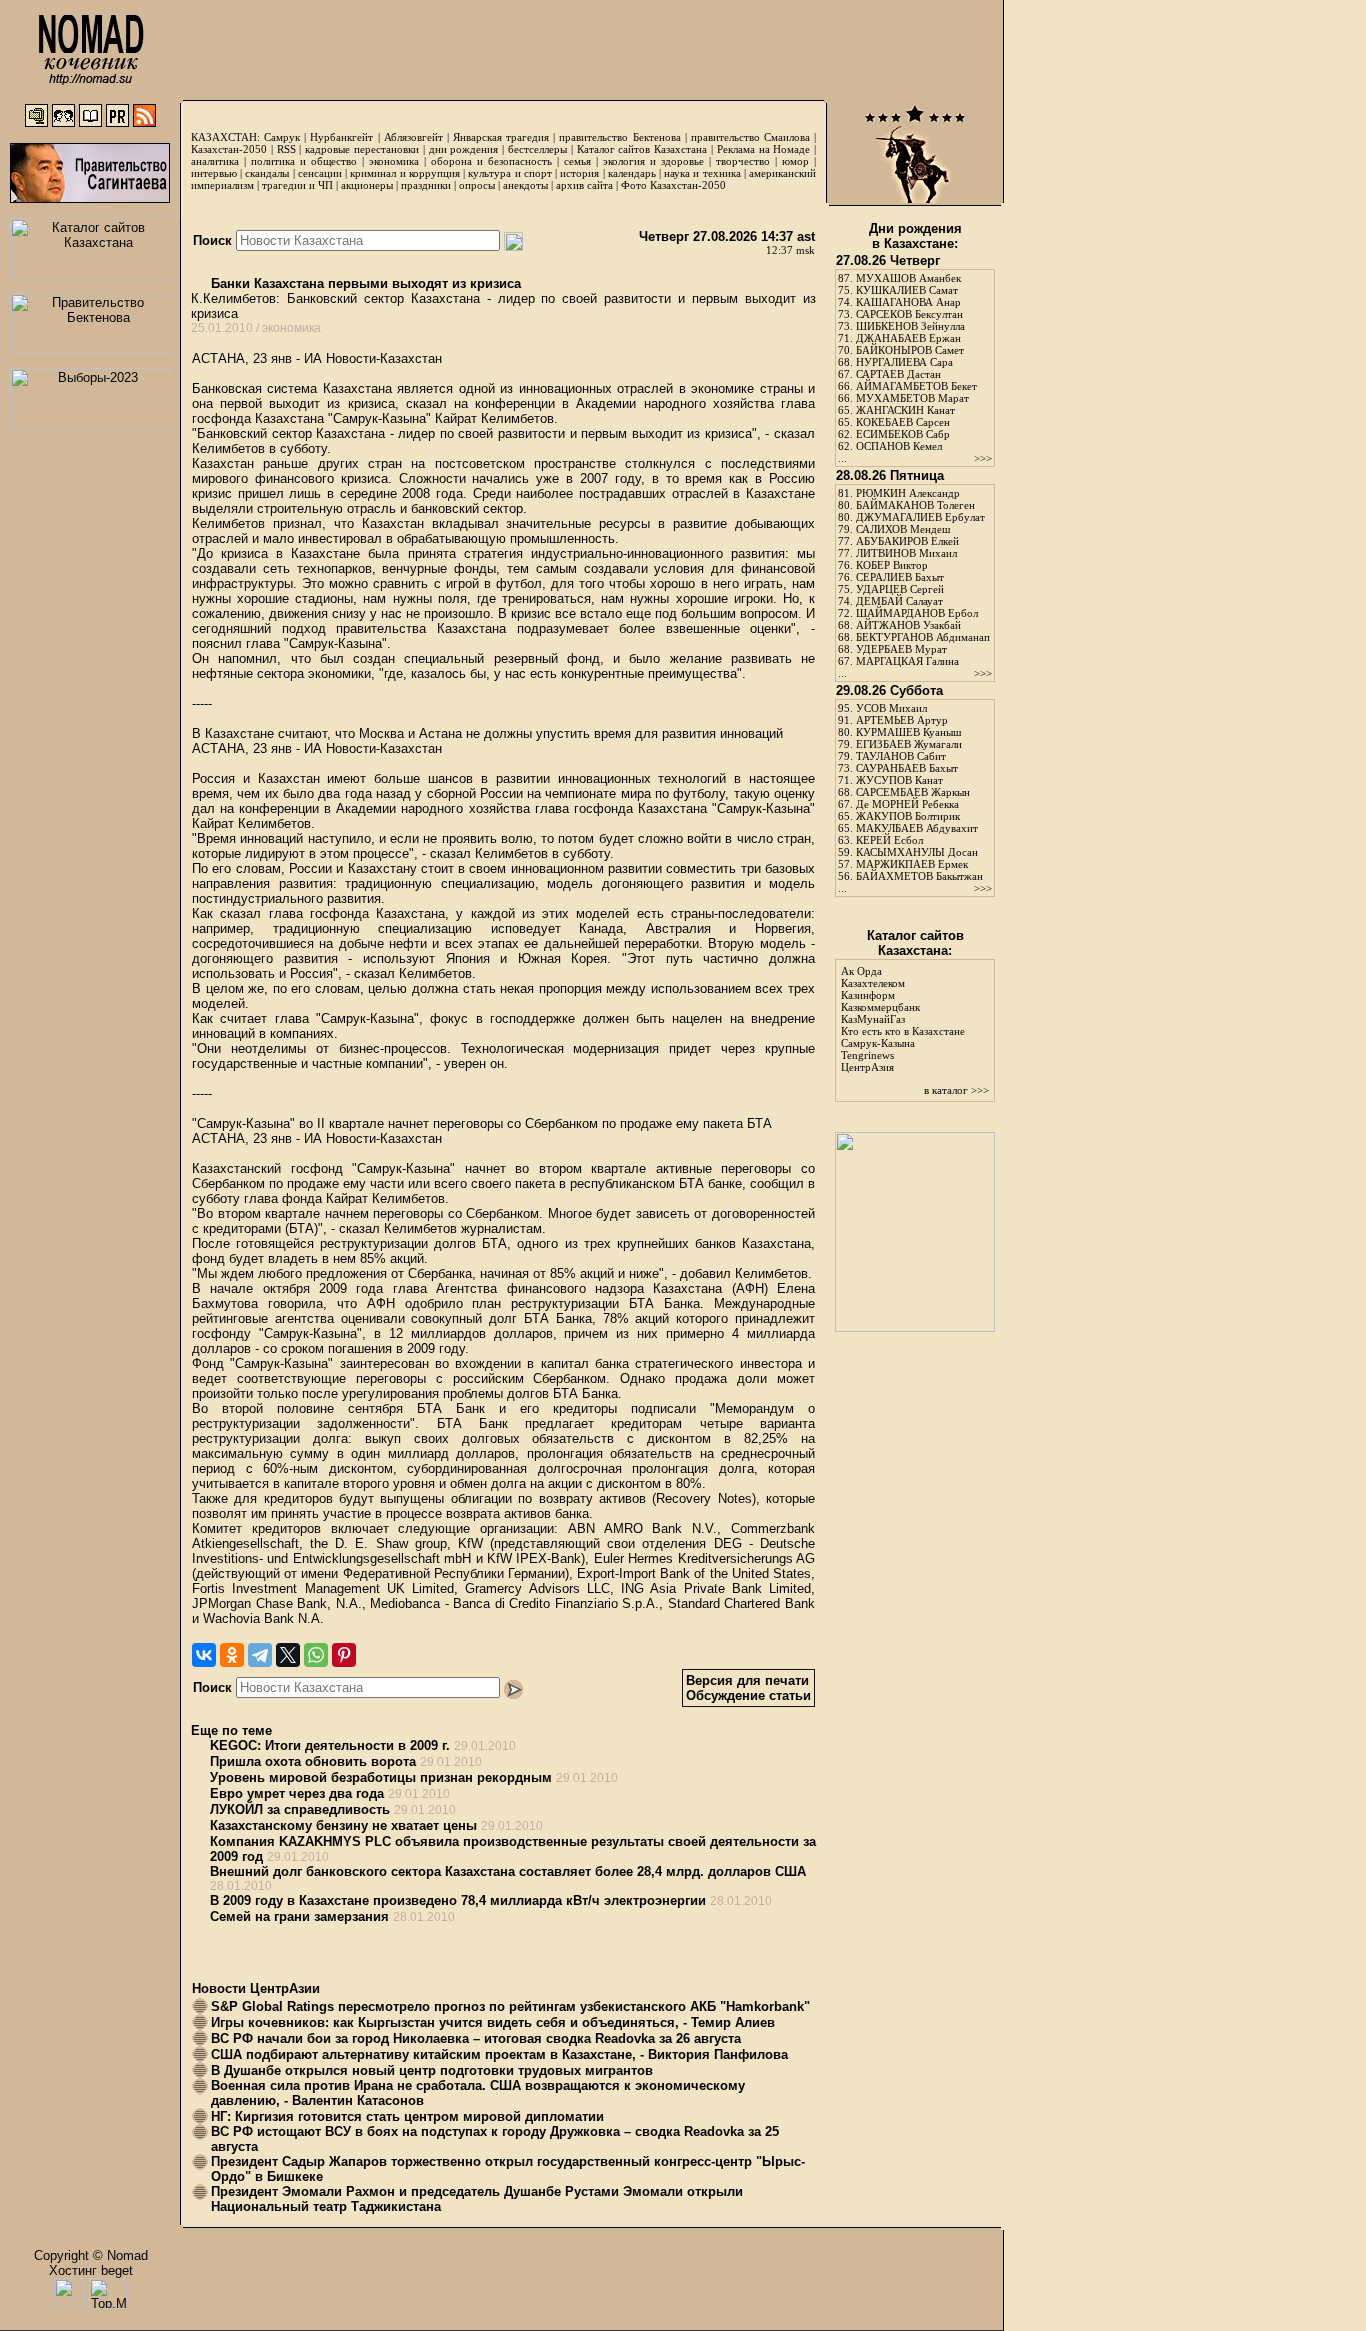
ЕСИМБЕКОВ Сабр (903, 434)
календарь (632, 173)
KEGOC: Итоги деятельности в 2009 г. (330, 1745)
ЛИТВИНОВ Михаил (906, 553)
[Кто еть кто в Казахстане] (915, 1327)
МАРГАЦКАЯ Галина (907, 661)
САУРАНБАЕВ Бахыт (907, 768)
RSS (286, 149)
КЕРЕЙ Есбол (889, 840)
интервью (214, 173)
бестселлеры (537, 149)
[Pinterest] (344, 1655)
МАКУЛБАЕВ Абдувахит (917, 828)
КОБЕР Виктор (892, 565)
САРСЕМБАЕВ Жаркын (913, 792)
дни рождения (464, 149)
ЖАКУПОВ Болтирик (908, 816)
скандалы (267, 173)
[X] (288, 1655)
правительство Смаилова (750, 137)
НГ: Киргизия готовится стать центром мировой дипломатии (407, 2116)
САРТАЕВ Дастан (898, 374)
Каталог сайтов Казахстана (642, 149)
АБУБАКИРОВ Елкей (907, 541)
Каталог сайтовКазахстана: (915, 943)
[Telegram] (260, 1655)
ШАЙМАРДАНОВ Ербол (917, 613)
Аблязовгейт (413, 137)
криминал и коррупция (404, 173)
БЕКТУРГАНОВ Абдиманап (923, 637)
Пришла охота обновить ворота (313, 1761)
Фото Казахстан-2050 (673, 185)
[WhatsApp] (316, 1655)
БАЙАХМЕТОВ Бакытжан (919, 876)
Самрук (282, 137)
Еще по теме (231, 1730)
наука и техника (702, 173)
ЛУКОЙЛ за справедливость (300, 1809)
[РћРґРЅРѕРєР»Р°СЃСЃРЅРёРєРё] (232, 1655)
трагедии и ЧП (297, 185)
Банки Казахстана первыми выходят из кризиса (364, 283)
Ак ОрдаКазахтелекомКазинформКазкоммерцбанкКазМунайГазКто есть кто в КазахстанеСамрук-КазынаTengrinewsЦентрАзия (903, 1019)
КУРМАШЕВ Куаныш (908, 732)
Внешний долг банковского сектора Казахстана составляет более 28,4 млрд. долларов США (508, 1871)
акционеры (367, 185)
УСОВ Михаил (891, 708)
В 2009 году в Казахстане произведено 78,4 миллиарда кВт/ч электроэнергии (458, 1900)
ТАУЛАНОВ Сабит (901, 756)
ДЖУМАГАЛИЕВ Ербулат (920, 517)
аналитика (215, 161)
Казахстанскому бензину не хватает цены (343, 1825)
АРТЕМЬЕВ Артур (902, 720)
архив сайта (584, 185)
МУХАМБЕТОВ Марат (912, 398)
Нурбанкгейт (341, 137)
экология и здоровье (653, 161)
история (579, 173)
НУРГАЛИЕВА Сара (904, 362)
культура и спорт (509, 173)
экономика (394, 161)
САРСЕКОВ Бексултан (909, 314)
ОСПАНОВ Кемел (899, 446)
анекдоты (525, 185)
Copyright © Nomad (91, 2255)
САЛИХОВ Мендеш (903, 529)
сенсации (320, 173)
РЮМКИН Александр (908, 493)
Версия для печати (747, 1680)
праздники (426, 185)
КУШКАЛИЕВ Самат (907, 290)
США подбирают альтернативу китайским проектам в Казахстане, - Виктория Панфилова (499, 2054)
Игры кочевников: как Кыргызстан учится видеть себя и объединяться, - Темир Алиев (493, 2022)
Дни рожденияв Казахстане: (915, 236)
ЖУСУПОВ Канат (899, 780)
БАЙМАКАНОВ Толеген (915, 505)
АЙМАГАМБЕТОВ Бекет (916, 386)
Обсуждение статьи (748, 1695)
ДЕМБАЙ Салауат (899, 601)
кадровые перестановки (362, 149)
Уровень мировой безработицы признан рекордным (381, 1777)
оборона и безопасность (491, 161)
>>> (983, 458)
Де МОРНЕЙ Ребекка (907, 804)
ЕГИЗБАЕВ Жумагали (909, 744)
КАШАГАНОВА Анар (908, 302)
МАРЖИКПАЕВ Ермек (912, 864)
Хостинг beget (91, 2270)
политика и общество (304, 161)
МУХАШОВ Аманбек (908, 278)
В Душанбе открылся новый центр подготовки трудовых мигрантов (432, 2070)
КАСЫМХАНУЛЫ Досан (917, 852)
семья (577, 161)
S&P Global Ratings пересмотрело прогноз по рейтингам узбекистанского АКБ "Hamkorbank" (510, 2006)
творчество (743, 161)
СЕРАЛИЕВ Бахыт (900, 577)
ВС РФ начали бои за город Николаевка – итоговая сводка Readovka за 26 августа (476, 2038)
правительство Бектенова (619, 137)
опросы (477, 185)
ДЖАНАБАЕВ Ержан (908, 338)
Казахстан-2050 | (234, 149)
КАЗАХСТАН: (225, 137)
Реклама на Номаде (764, 149)
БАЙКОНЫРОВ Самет (910, 350)
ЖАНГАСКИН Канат (905, 410)
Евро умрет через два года (297, 1793)
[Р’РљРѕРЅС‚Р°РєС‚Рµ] (204, 1655)
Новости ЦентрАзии (256, 1988)
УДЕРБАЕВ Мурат (901, 649)
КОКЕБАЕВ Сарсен (903, 422)
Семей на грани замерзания (299, 1916)
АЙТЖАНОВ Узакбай (908, 625)
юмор (795, 161)
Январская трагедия (501, 137)
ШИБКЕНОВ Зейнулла (910, 326)
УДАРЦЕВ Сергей (900, 589)
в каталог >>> (956, 1090)
